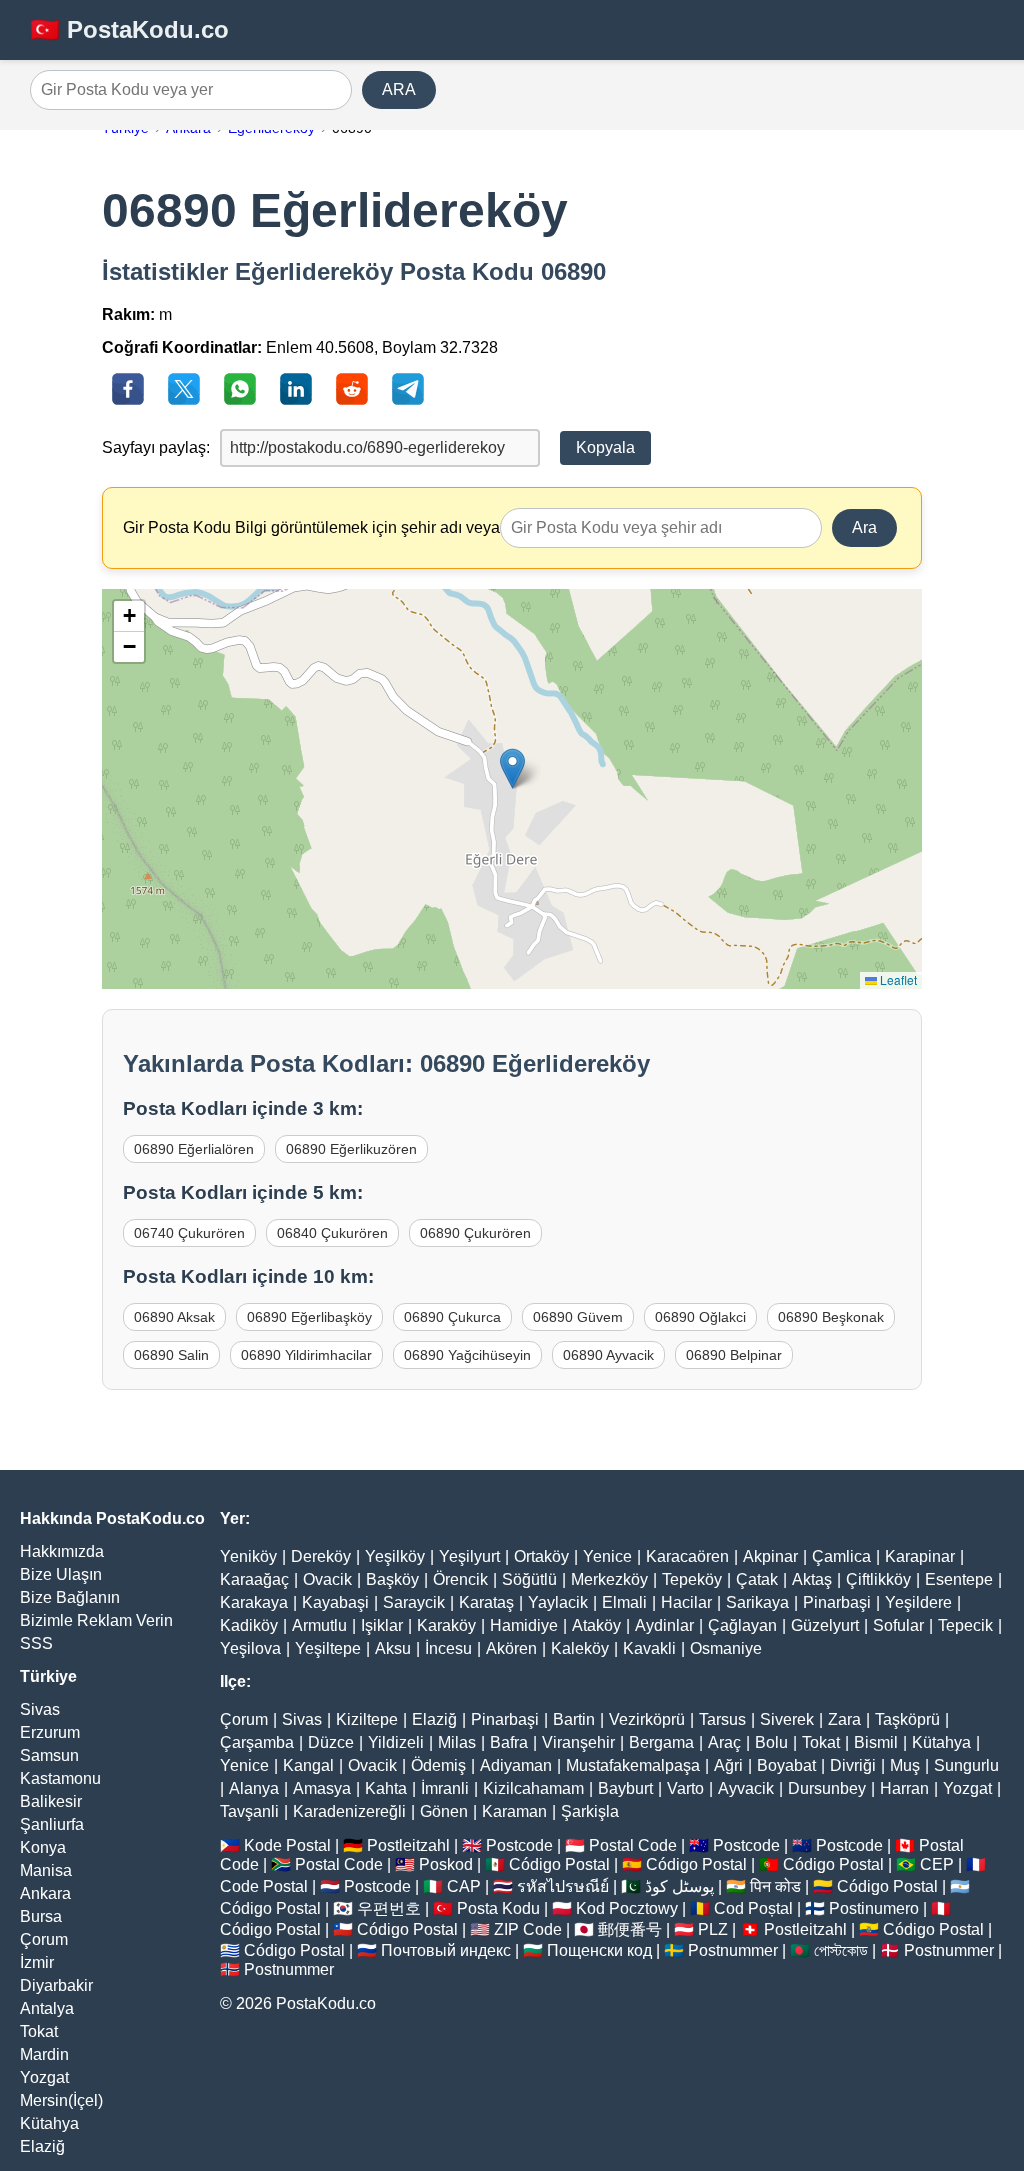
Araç (724, 1742)
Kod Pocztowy (627, 1908)
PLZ (713, 1929)
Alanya (254, 1788)
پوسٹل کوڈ (679, 1886)
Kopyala (605, 447)
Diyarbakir (56, 1985)
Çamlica (841, 1556)
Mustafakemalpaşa (633, 1765)
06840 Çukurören (332, 1233)
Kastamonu (60, 1778)
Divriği (853, 1765)
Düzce (331, 1742)
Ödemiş (438, 1765)
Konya (43, 1847)
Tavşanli (249, 1811)
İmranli (445, 1788)
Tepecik (965, 1625)
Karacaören (687, 1556)
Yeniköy (248, 1556)
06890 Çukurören (475, 1233)
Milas (457, 1742)
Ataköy (596, 1625)
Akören (511, 1648)
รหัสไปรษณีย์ (563, 1886)
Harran (904, 1788)
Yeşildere (918, 1602)
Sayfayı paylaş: (156, 447)
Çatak (757, 1579)
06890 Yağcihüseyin (467, 1355)
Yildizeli (396, 1742)
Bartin (574, 1719)
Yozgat (44, 2077)
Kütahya (49, 2123)
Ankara (45, 1893)
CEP (937, 1864)
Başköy (392, 1579)
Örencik (460, 1579)
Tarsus (722, 1719)
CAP (464, 1886)
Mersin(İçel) (61, 2100)
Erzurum (50, 1732)
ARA (399, 89)
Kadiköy (249, 1625)
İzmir (37, 1962)
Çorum (44, 1939)
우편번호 (389, 1908)
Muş (905, 1765)
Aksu (393, 1648)
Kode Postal (287, 1845)
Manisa (46, 1870)
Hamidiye (524, 1625)
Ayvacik (746, 1788)
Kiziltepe (367, 1719)
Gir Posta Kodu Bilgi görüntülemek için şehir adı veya (311, 527)
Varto (685, 1788)
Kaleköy (580, 1648)
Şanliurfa (52, 1824)
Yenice (607, 1556)
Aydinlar (664, 1625)
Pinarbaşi (837, 1602)
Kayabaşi (335, 1602)
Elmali (624, 1602)
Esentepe (959, 1579)
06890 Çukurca (452, 1317)
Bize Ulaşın (61, 1574)
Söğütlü (529, 1579)
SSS (36, 1643)
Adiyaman (516, 1765)
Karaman (514, 1811)
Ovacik (327, 1579)
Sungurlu (966, 1765)
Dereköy (321, 1556)
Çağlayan (742, 1625)
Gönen (444, 1811)
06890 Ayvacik (608, 1355)
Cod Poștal (753, 1908)
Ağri (728, 1765)
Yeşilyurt (469, 1556)
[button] (512, 768)
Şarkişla (590, 1811)
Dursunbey (827, 1788)
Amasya (322, 1788)
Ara (864, 527)
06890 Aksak (174, 1317)
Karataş (486, 1602)
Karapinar (920, 1556)
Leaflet (897, 979)
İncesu (448, 1648)
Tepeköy (692, 1579)
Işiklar (382, 1625)
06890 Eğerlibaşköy (309, 1317)
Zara (844, 1719)
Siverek (787, 1719)
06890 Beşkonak (831, 1317)
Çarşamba (257, 1742)
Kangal (308, 1765)
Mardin (44, 2054)
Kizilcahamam (533, 1788)
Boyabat (786, 1765)
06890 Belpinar (734, 1355)
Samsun (49, 1755)
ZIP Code (528, 1929)
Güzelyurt (825, 1625)
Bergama (661, 1742)
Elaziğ (42, 2146)
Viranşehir (578, 1742)
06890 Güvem (578, 1317)
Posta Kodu (498, 1908)
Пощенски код (599, 1950)
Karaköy (446, 1625)
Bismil (876, 1742)
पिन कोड (775, 1886)
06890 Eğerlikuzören (351, 1149)
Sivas (40, 1709)
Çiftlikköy (878, 1579)
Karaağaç (254, 1579)
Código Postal (559, 1864)
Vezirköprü (647, 1719)
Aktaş (812, 1579)
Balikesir (51, 1801)
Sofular (898, 1625)
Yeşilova (250, 1648)
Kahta (386, 1788)
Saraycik (414, 1602)
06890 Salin (171, 1355)
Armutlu (319, 1625)
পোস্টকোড (841, 1950)
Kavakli (649, 1648)
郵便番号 (630, 1929)
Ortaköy (541, 1556)
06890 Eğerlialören (194, 1149)
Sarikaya (757, 1602)
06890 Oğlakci (700, 1317)
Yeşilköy (395, 1556)
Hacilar (686, 1602)
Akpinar (770, 1556)
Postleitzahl (408, 1845)
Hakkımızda (62, 1551)
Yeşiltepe (328, 1648)
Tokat (39, 2031)
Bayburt (625, 1788)
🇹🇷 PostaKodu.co (129, 29)
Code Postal (264, 1886)
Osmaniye (726, 1648)
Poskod (446, 1864)
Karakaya (254, 1602)
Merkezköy (609, 1579)
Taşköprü (907, 1719)
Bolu (771, 1742)
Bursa (41, 1916)
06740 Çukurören (189, 1233)
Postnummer (733, 1950)
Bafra (509, 1742)
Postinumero (874, 1908)
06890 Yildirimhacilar (306, 1355)
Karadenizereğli (349, 1811)
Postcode (519, 1845)
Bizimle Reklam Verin (96, 1620)
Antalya (47, 2008)
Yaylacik (558, 1602)
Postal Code (633, 1845)
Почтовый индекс (446, 1950)
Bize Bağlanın (70, 1597)
